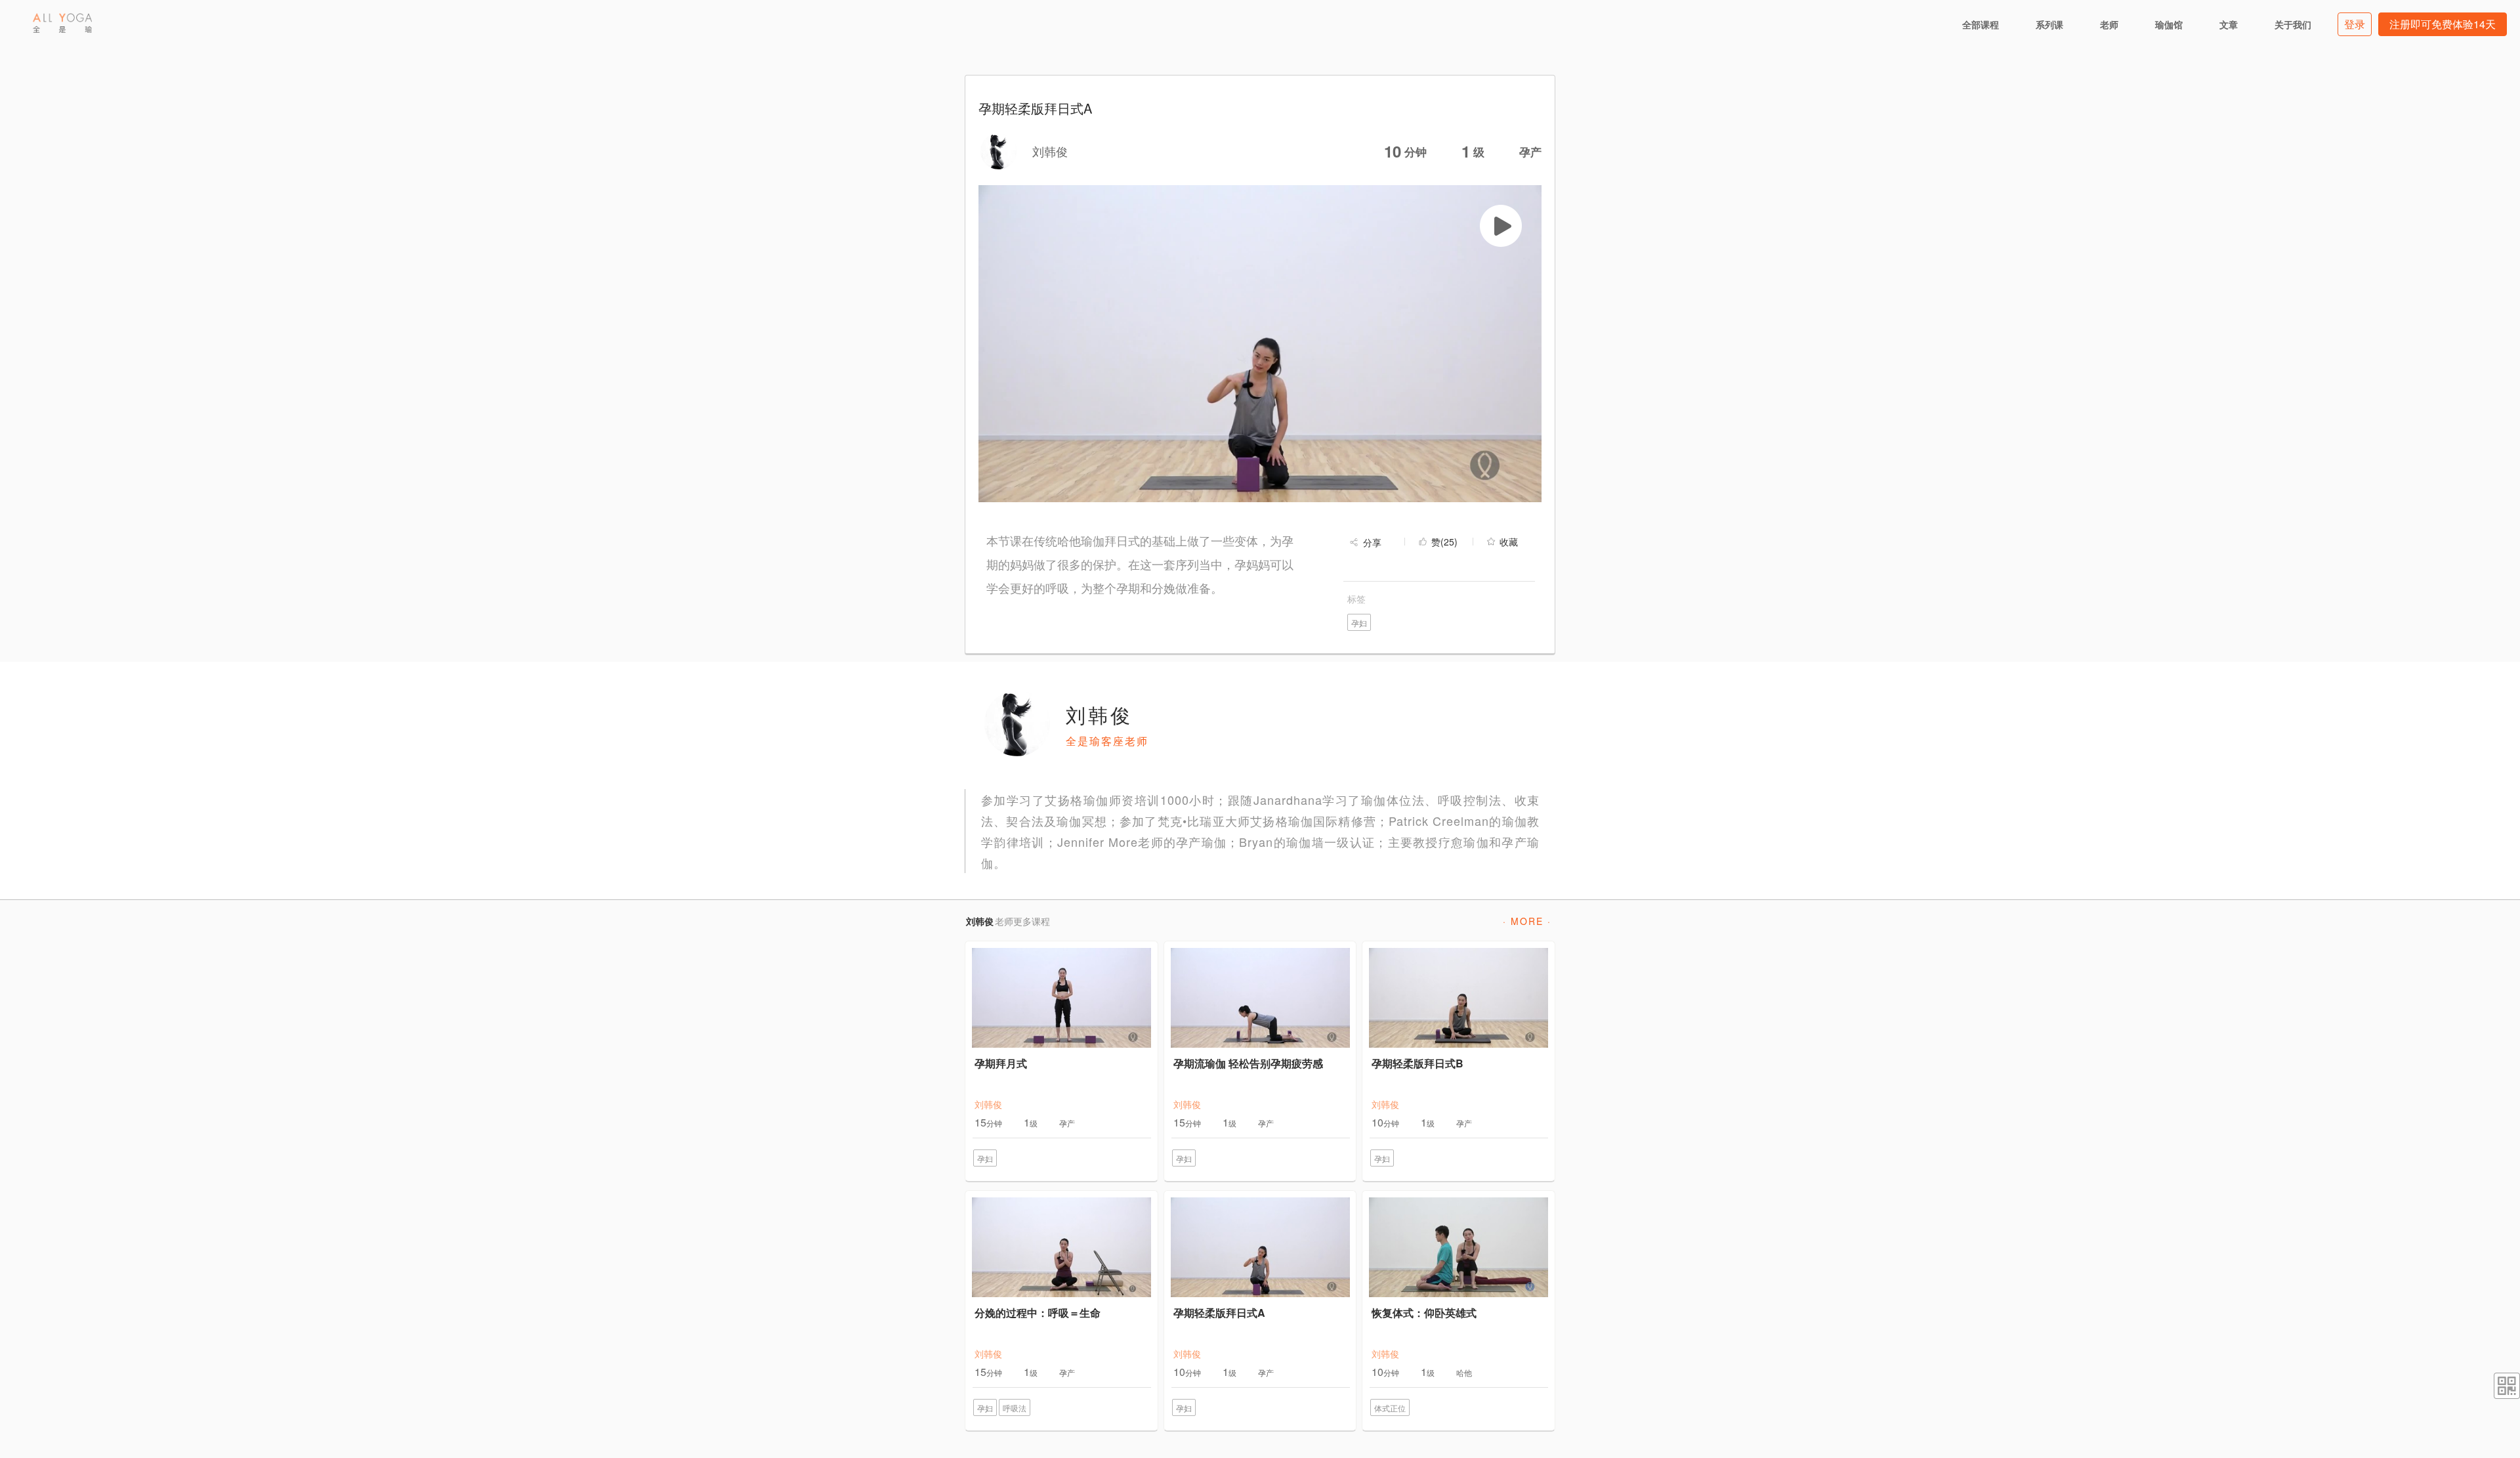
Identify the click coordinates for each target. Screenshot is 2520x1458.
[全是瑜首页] (62, 23)
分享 (1372, 542)
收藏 (1509, 542)
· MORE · (1527, 921)
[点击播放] (1501, 226)
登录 (2355, 24)
